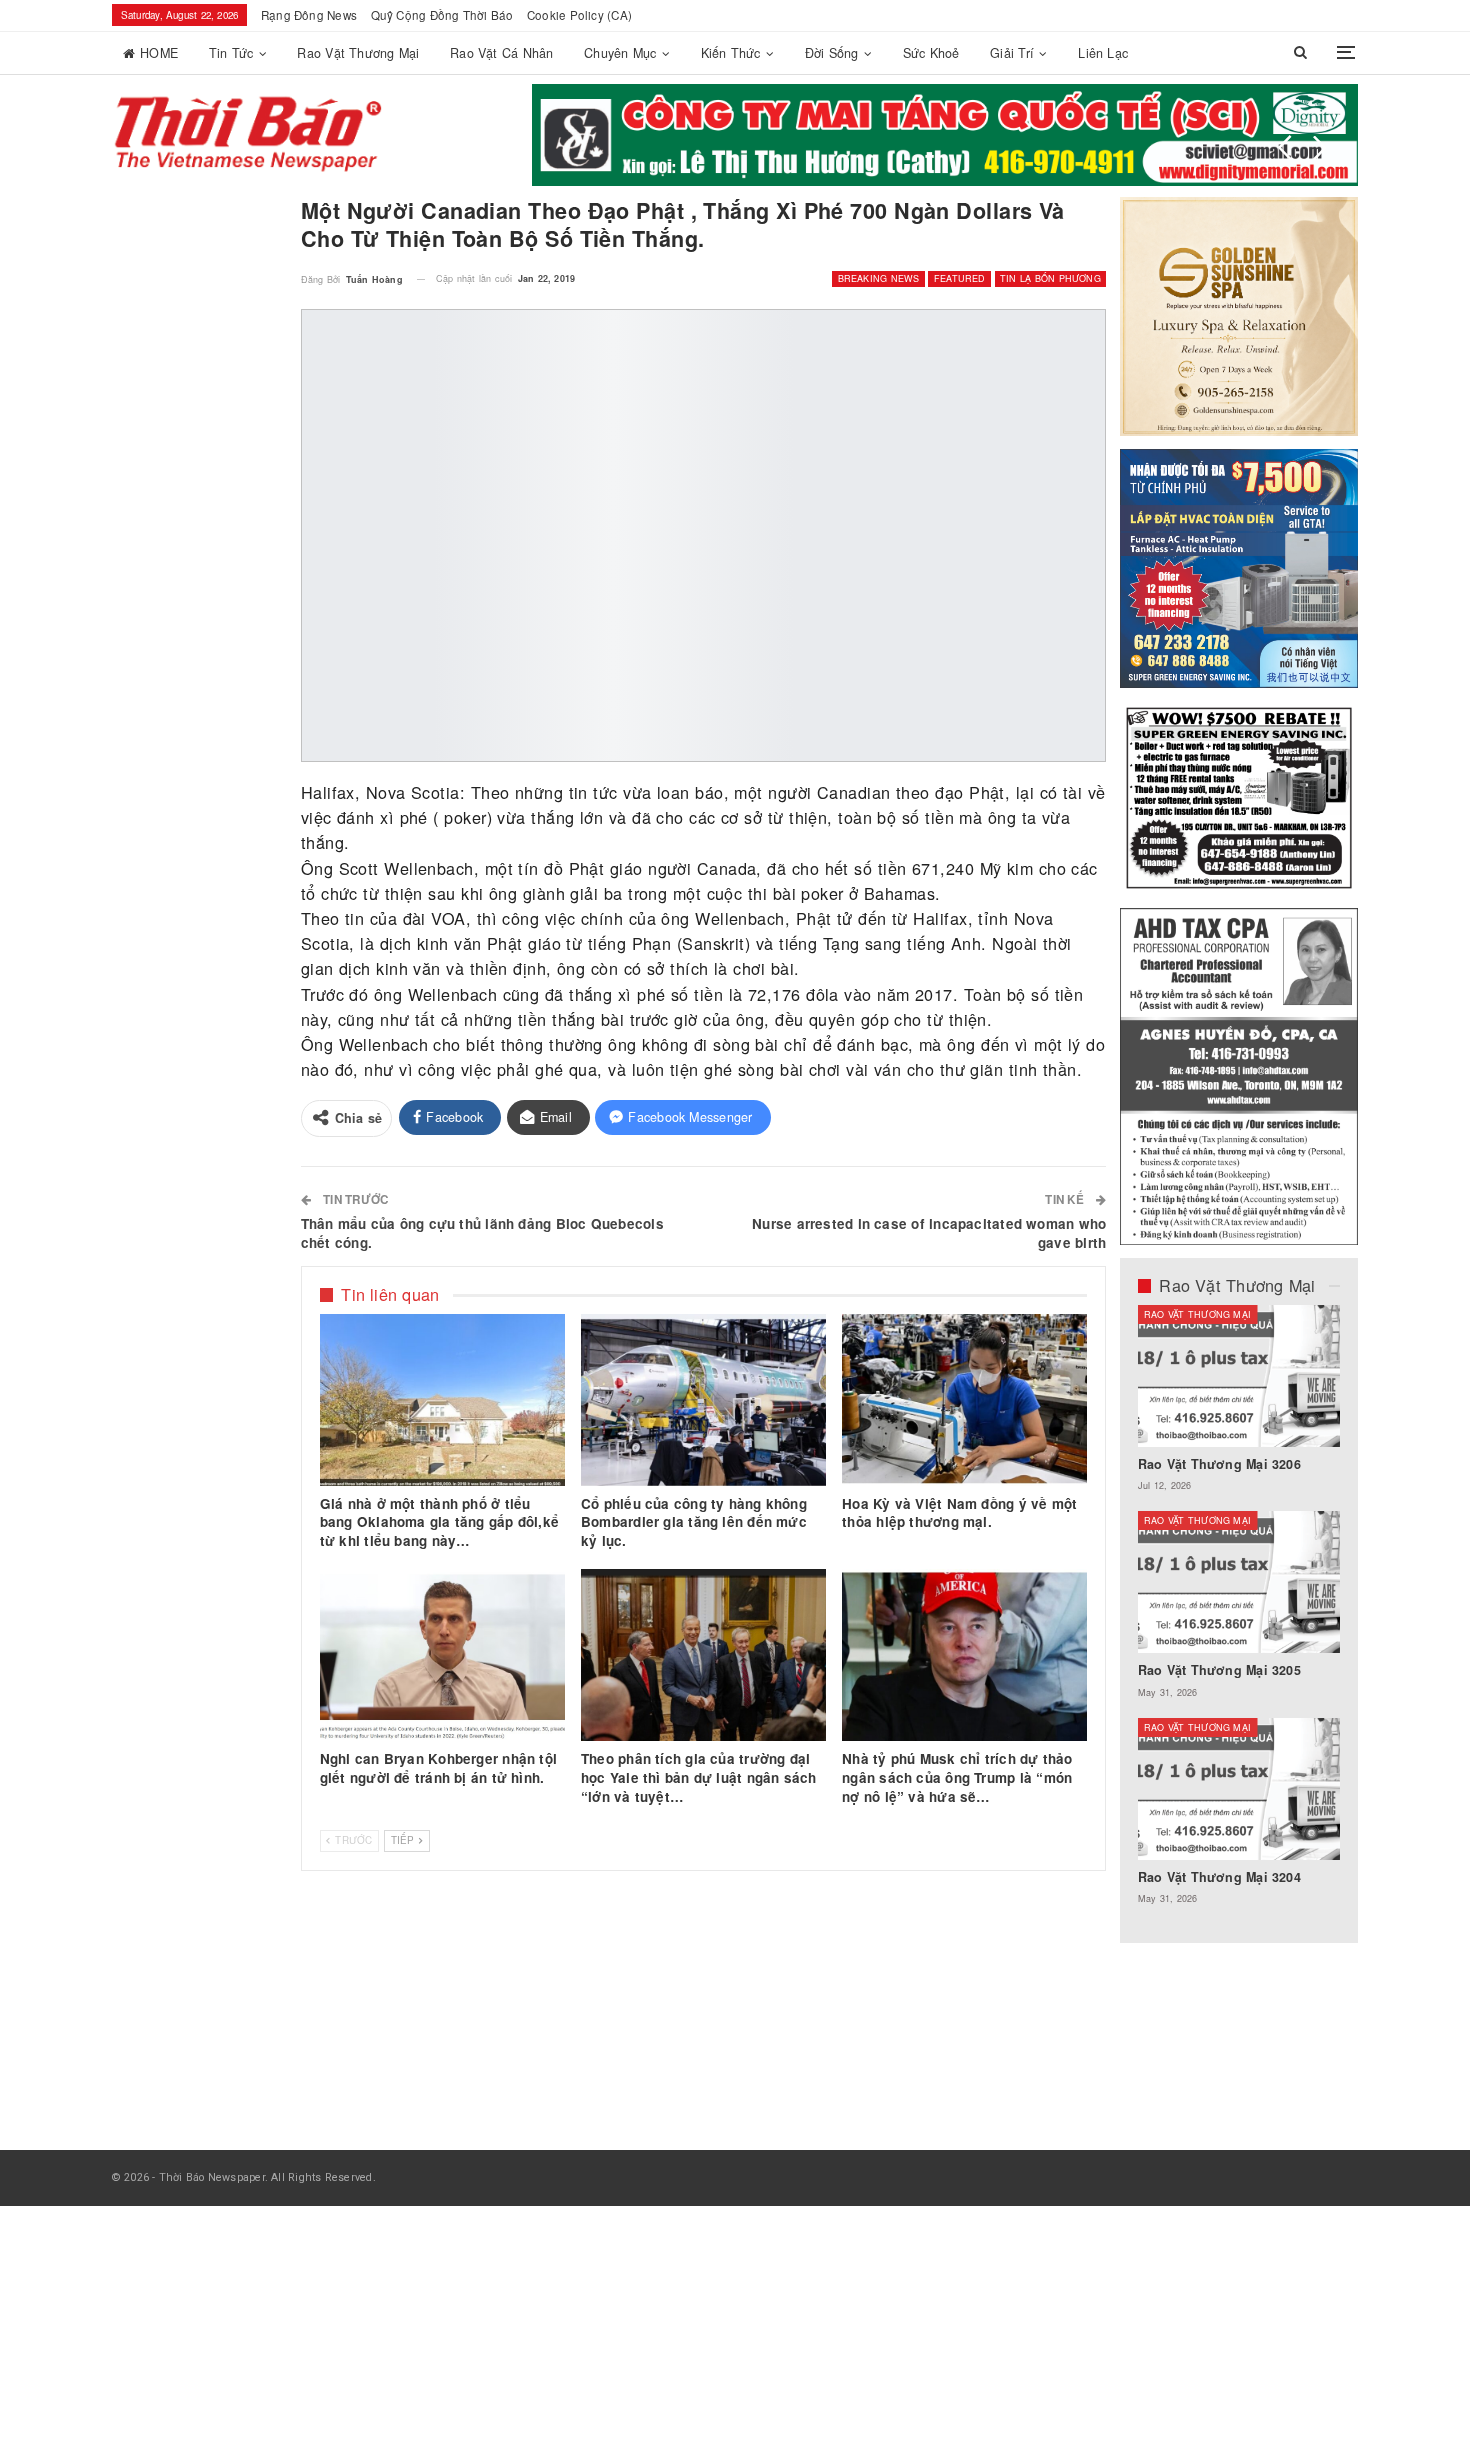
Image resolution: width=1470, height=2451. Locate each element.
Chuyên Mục (620, 53)
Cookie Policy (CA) (579, 15)
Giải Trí (1012, 53)
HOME (159, 53)
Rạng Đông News (309, 15)
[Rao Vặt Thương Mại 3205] (1239, 1582)
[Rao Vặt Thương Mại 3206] (1239, 1376)
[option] (1239, 1615)
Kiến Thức (731, 53)
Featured (960, 278)
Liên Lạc (1103, 53)
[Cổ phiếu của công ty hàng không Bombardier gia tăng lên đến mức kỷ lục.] (703, 1400)
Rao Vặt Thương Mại (358, 53)
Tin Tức (231, 53)
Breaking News (879, 278)
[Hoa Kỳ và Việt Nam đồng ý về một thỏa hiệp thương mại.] (964, 1400)
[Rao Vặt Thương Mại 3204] (1239, 1789)
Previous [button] (1285, 148)
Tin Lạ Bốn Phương (1050, 278)
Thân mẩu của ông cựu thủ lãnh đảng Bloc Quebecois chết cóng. (482, 1233)
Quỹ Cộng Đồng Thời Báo (442, 15)
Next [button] (1320, 148)
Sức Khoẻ (931, 53)
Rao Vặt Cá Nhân (501, 53)
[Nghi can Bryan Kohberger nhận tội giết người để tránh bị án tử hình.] (442, 1655)
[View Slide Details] (726, 135)
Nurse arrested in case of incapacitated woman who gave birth (929, 1233)
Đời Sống (832, 53)
